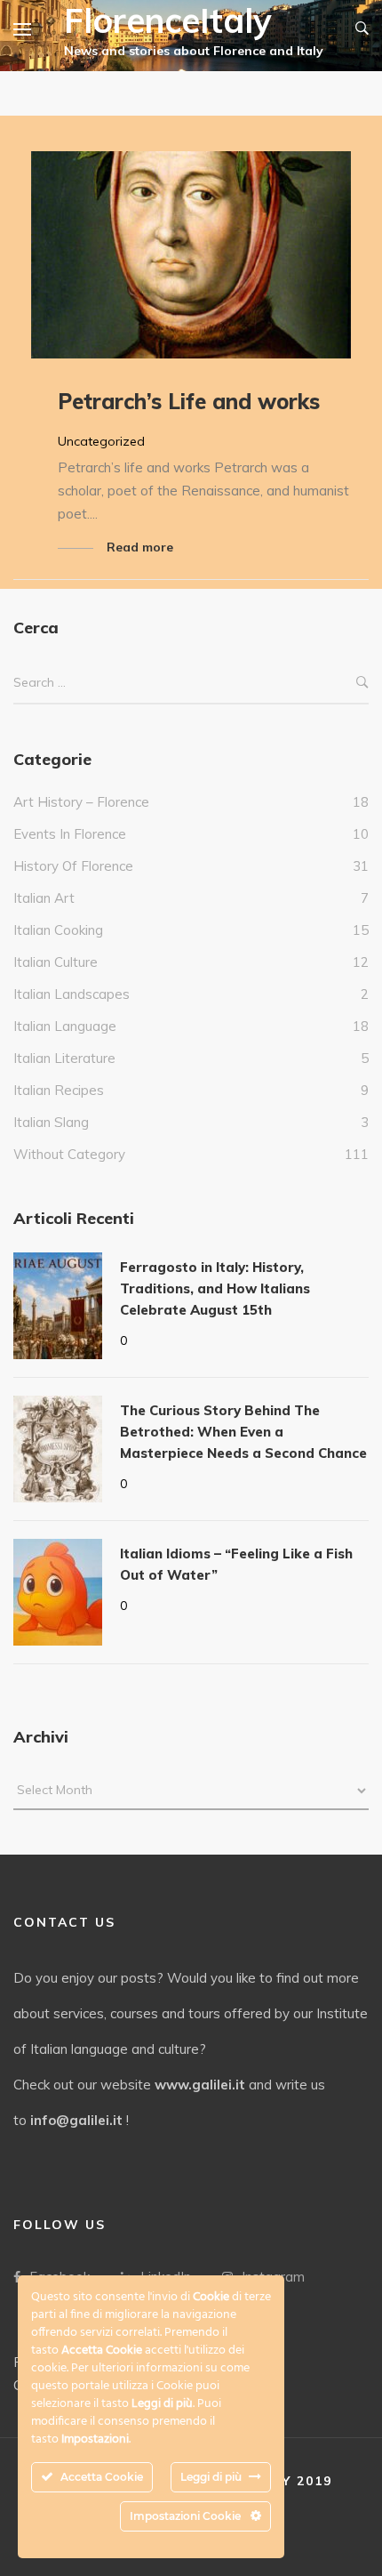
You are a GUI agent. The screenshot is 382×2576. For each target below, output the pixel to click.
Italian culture (56, 962)
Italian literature (64, 1058)
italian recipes (59, 1090)
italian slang (51, 1122)
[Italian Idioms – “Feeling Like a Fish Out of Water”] (58, 1592)
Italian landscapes (72, 994)
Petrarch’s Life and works (189, 401)
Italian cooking (58, 930)
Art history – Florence (81, 802)
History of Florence (73, 866)
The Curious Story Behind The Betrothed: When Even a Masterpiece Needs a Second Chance (243, 1432)
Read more (140, 547)
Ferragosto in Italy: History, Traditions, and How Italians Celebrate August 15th (215, 1288)
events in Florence (70, 834)
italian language (65, 1026)
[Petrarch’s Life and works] (191, 255)
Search (362, 683)
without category (69, 1154)
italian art (44, 898)
